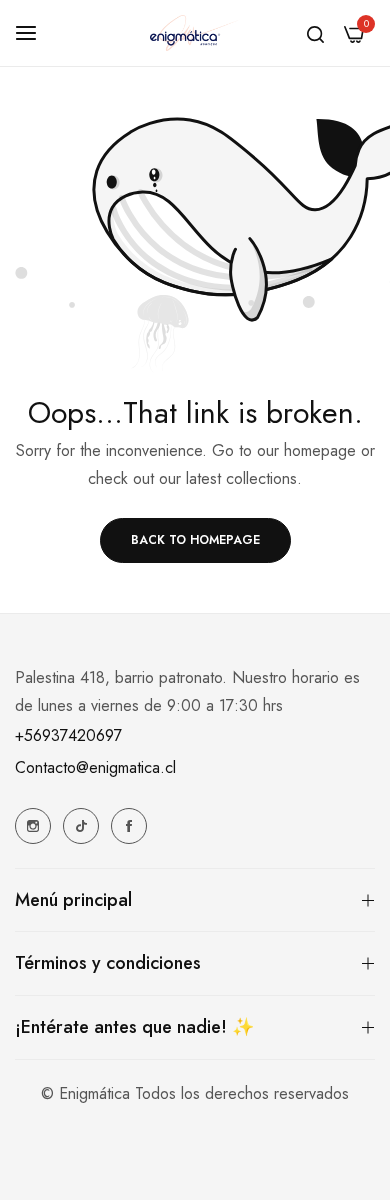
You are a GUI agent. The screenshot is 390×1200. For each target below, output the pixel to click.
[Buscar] (315, 33)
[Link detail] (33, 826)
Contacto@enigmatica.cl (95, 767)
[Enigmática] (195, 33)
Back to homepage (195, 540)
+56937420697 (68, 735)
